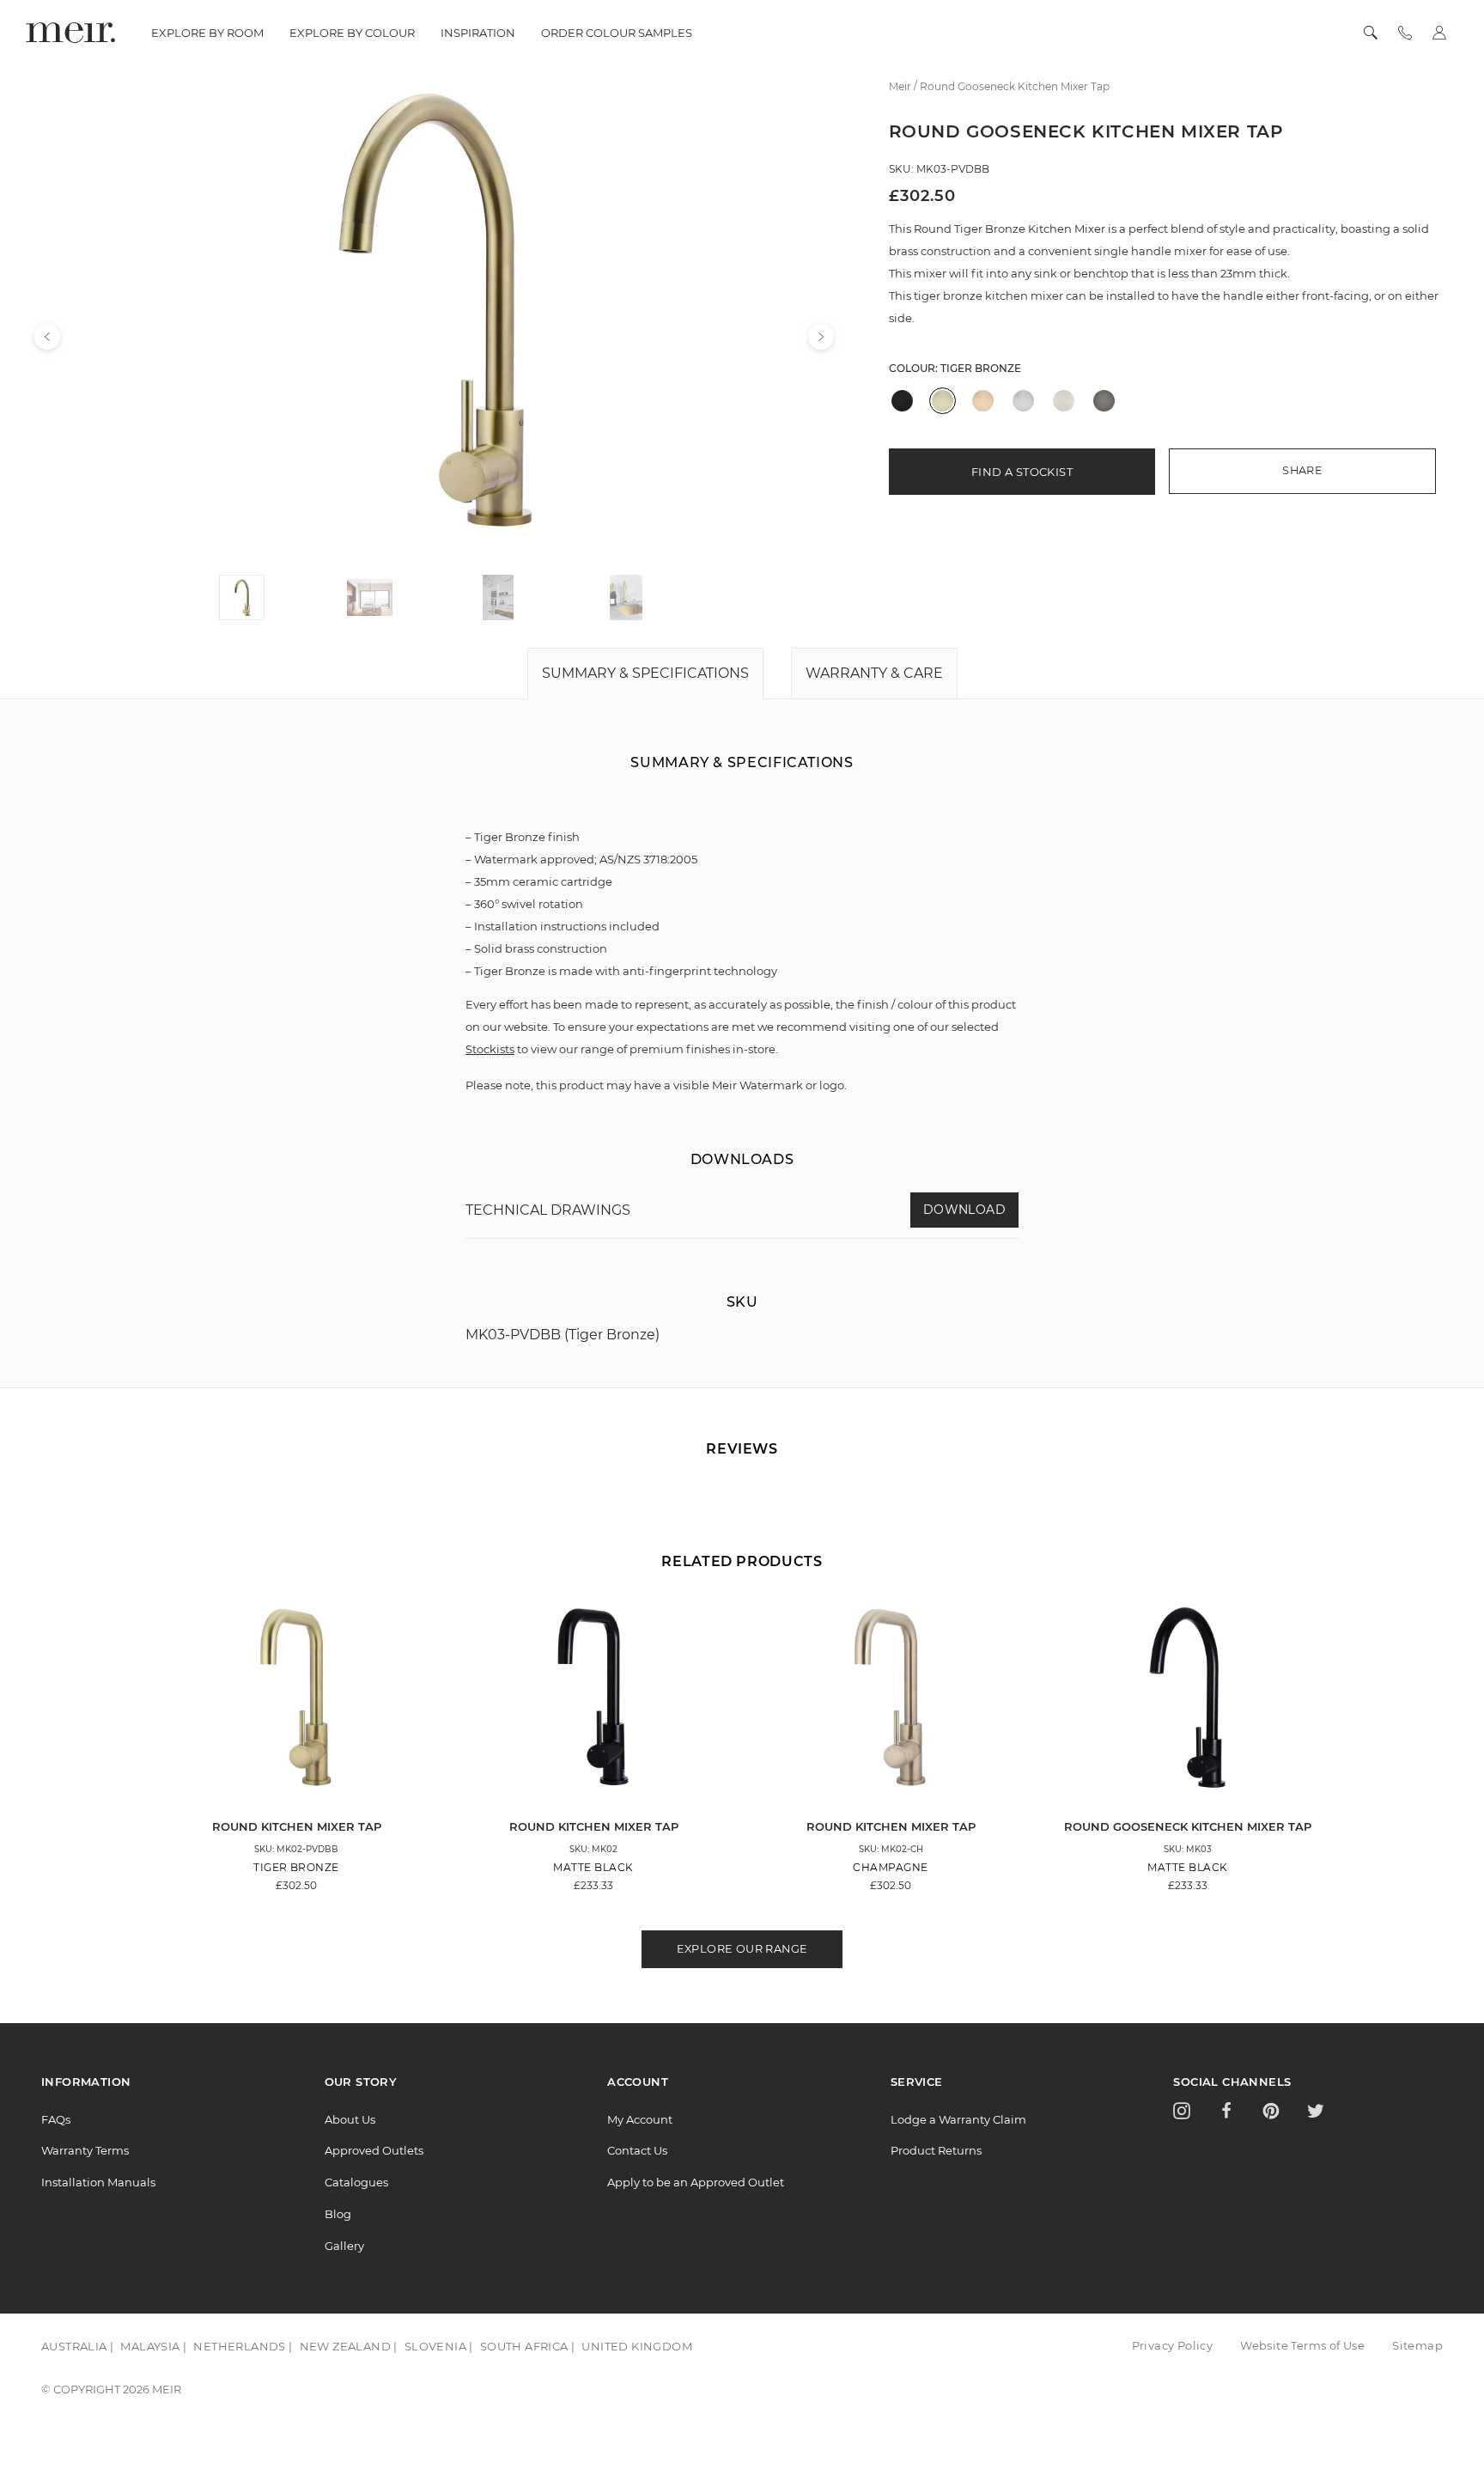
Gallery (344, 2246)
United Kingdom (637, 2346)
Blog (338, 2214)
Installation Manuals (98, 2182)
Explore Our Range (742, 1949)
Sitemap (1417, 2345)
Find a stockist (1022, 472)
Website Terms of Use (1302, 2345)
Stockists (490, 1049)
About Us (350, 2119)
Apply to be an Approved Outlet (696, 2182)
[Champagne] (983, 401)
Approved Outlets (374, 2150)
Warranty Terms (85, 2150)
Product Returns (936, 2150)
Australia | (77, 2346)
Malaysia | (153, 2346)
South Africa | (528, 2346)
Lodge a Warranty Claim (958, 2119)
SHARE (1302, 470)
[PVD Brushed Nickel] (1064, 401)
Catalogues (356, 2182)
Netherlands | (243, 2346)
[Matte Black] (902, 401)
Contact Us (637, 2150)
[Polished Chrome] (1023, 401)
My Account (640, 2119)
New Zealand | (349, 2346)
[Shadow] (1104, 401)
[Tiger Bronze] (943, 401)
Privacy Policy (1173, 2345)
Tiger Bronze (981, 368)
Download (964, 1210)
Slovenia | (439, 2346)
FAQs (56, 2119)
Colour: (955, 368)
